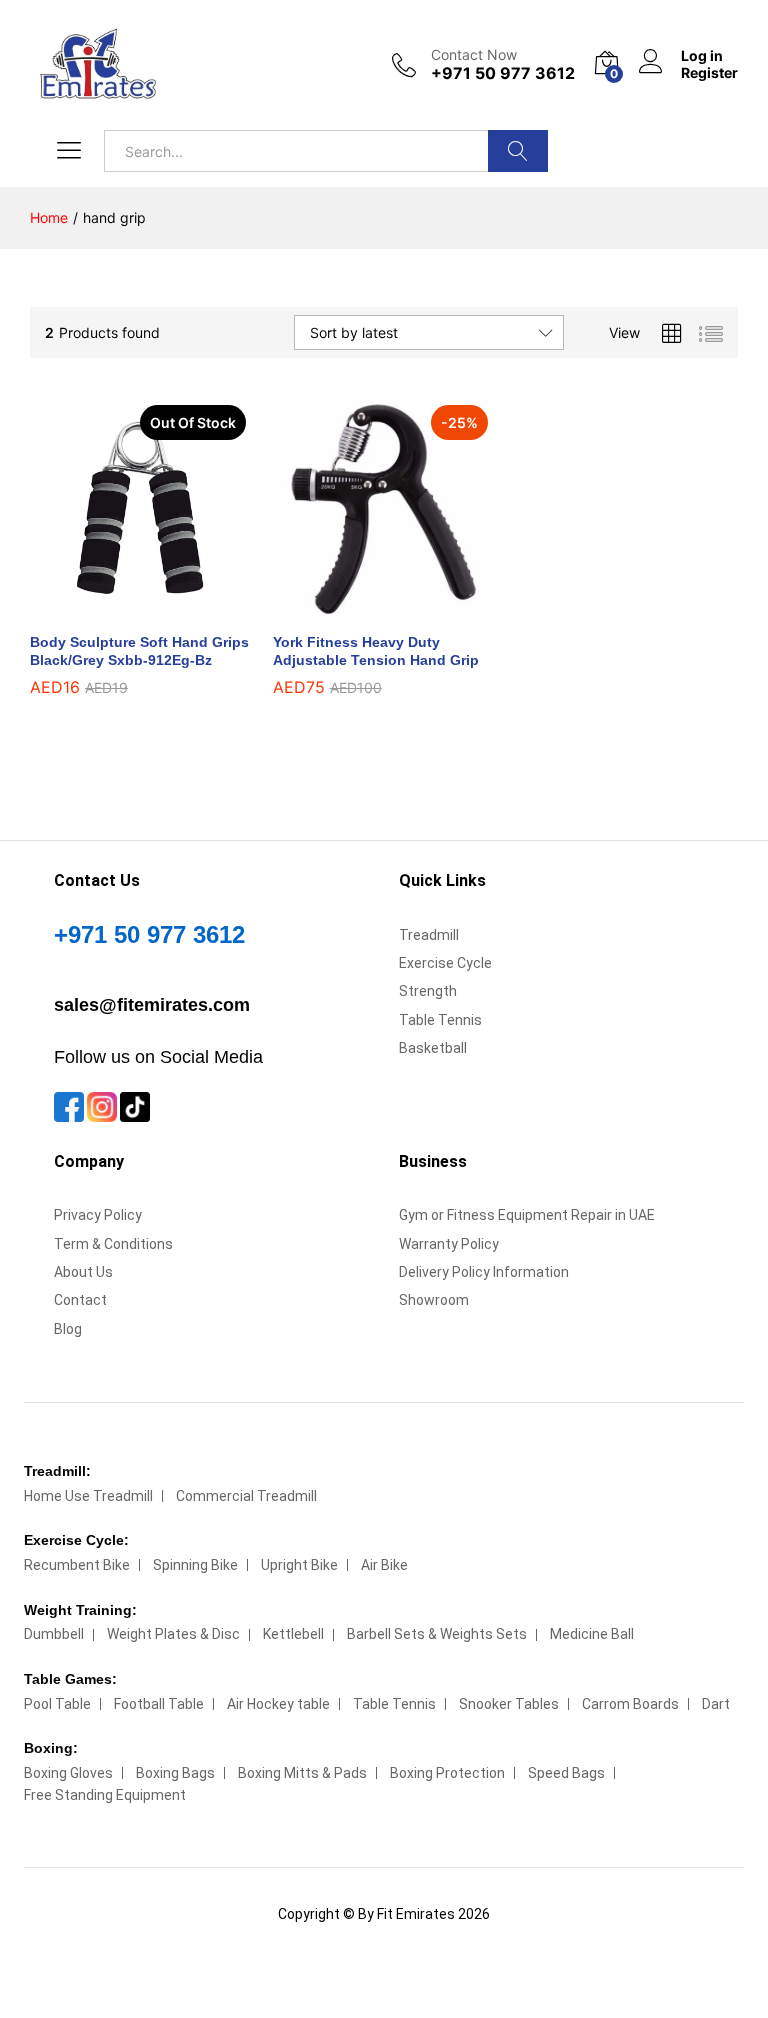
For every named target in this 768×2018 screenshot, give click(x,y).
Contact (80, 1300)
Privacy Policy (98, 1215)
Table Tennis (440, 1020)
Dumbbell (54, 1634)
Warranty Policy (449, 1244)
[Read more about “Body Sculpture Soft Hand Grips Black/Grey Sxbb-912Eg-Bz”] (118, 609)
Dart (716, 1704)
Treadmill (429, 935)
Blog (68, 1329)
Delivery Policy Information (484, 1272)
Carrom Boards (630, 1704)
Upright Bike (299, 1565)
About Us (83, 1272)
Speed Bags (566, 1773)
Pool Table (57, 1704)
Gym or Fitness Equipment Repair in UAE (527, 1215)
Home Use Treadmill (88, 1496)
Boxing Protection (447, 1773)
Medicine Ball (592, 1634)
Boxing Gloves (68, 1773)
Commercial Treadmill (246, 1496)
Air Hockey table (278, 1704)
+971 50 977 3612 (149, 934)
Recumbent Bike (77, 1565)
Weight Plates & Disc (173, 1634)
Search (518, 151)
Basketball (433, 1048)
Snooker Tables (509, 1704)
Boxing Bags (175, 1773)
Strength (428, 991)
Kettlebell (293, 1634)
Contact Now (474, 55)
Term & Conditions (113, 1244)
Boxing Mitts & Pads (302, 1773)
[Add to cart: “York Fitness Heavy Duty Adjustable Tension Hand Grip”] (361, 609)
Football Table (159, 1704)
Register (709, 73)
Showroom (434, 1300)
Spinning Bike (195, 1565)
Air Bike (384, 1565)
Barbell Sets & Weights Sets (437, 1634)
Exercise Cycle (445, 963)
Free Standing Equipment (105, 1795)
